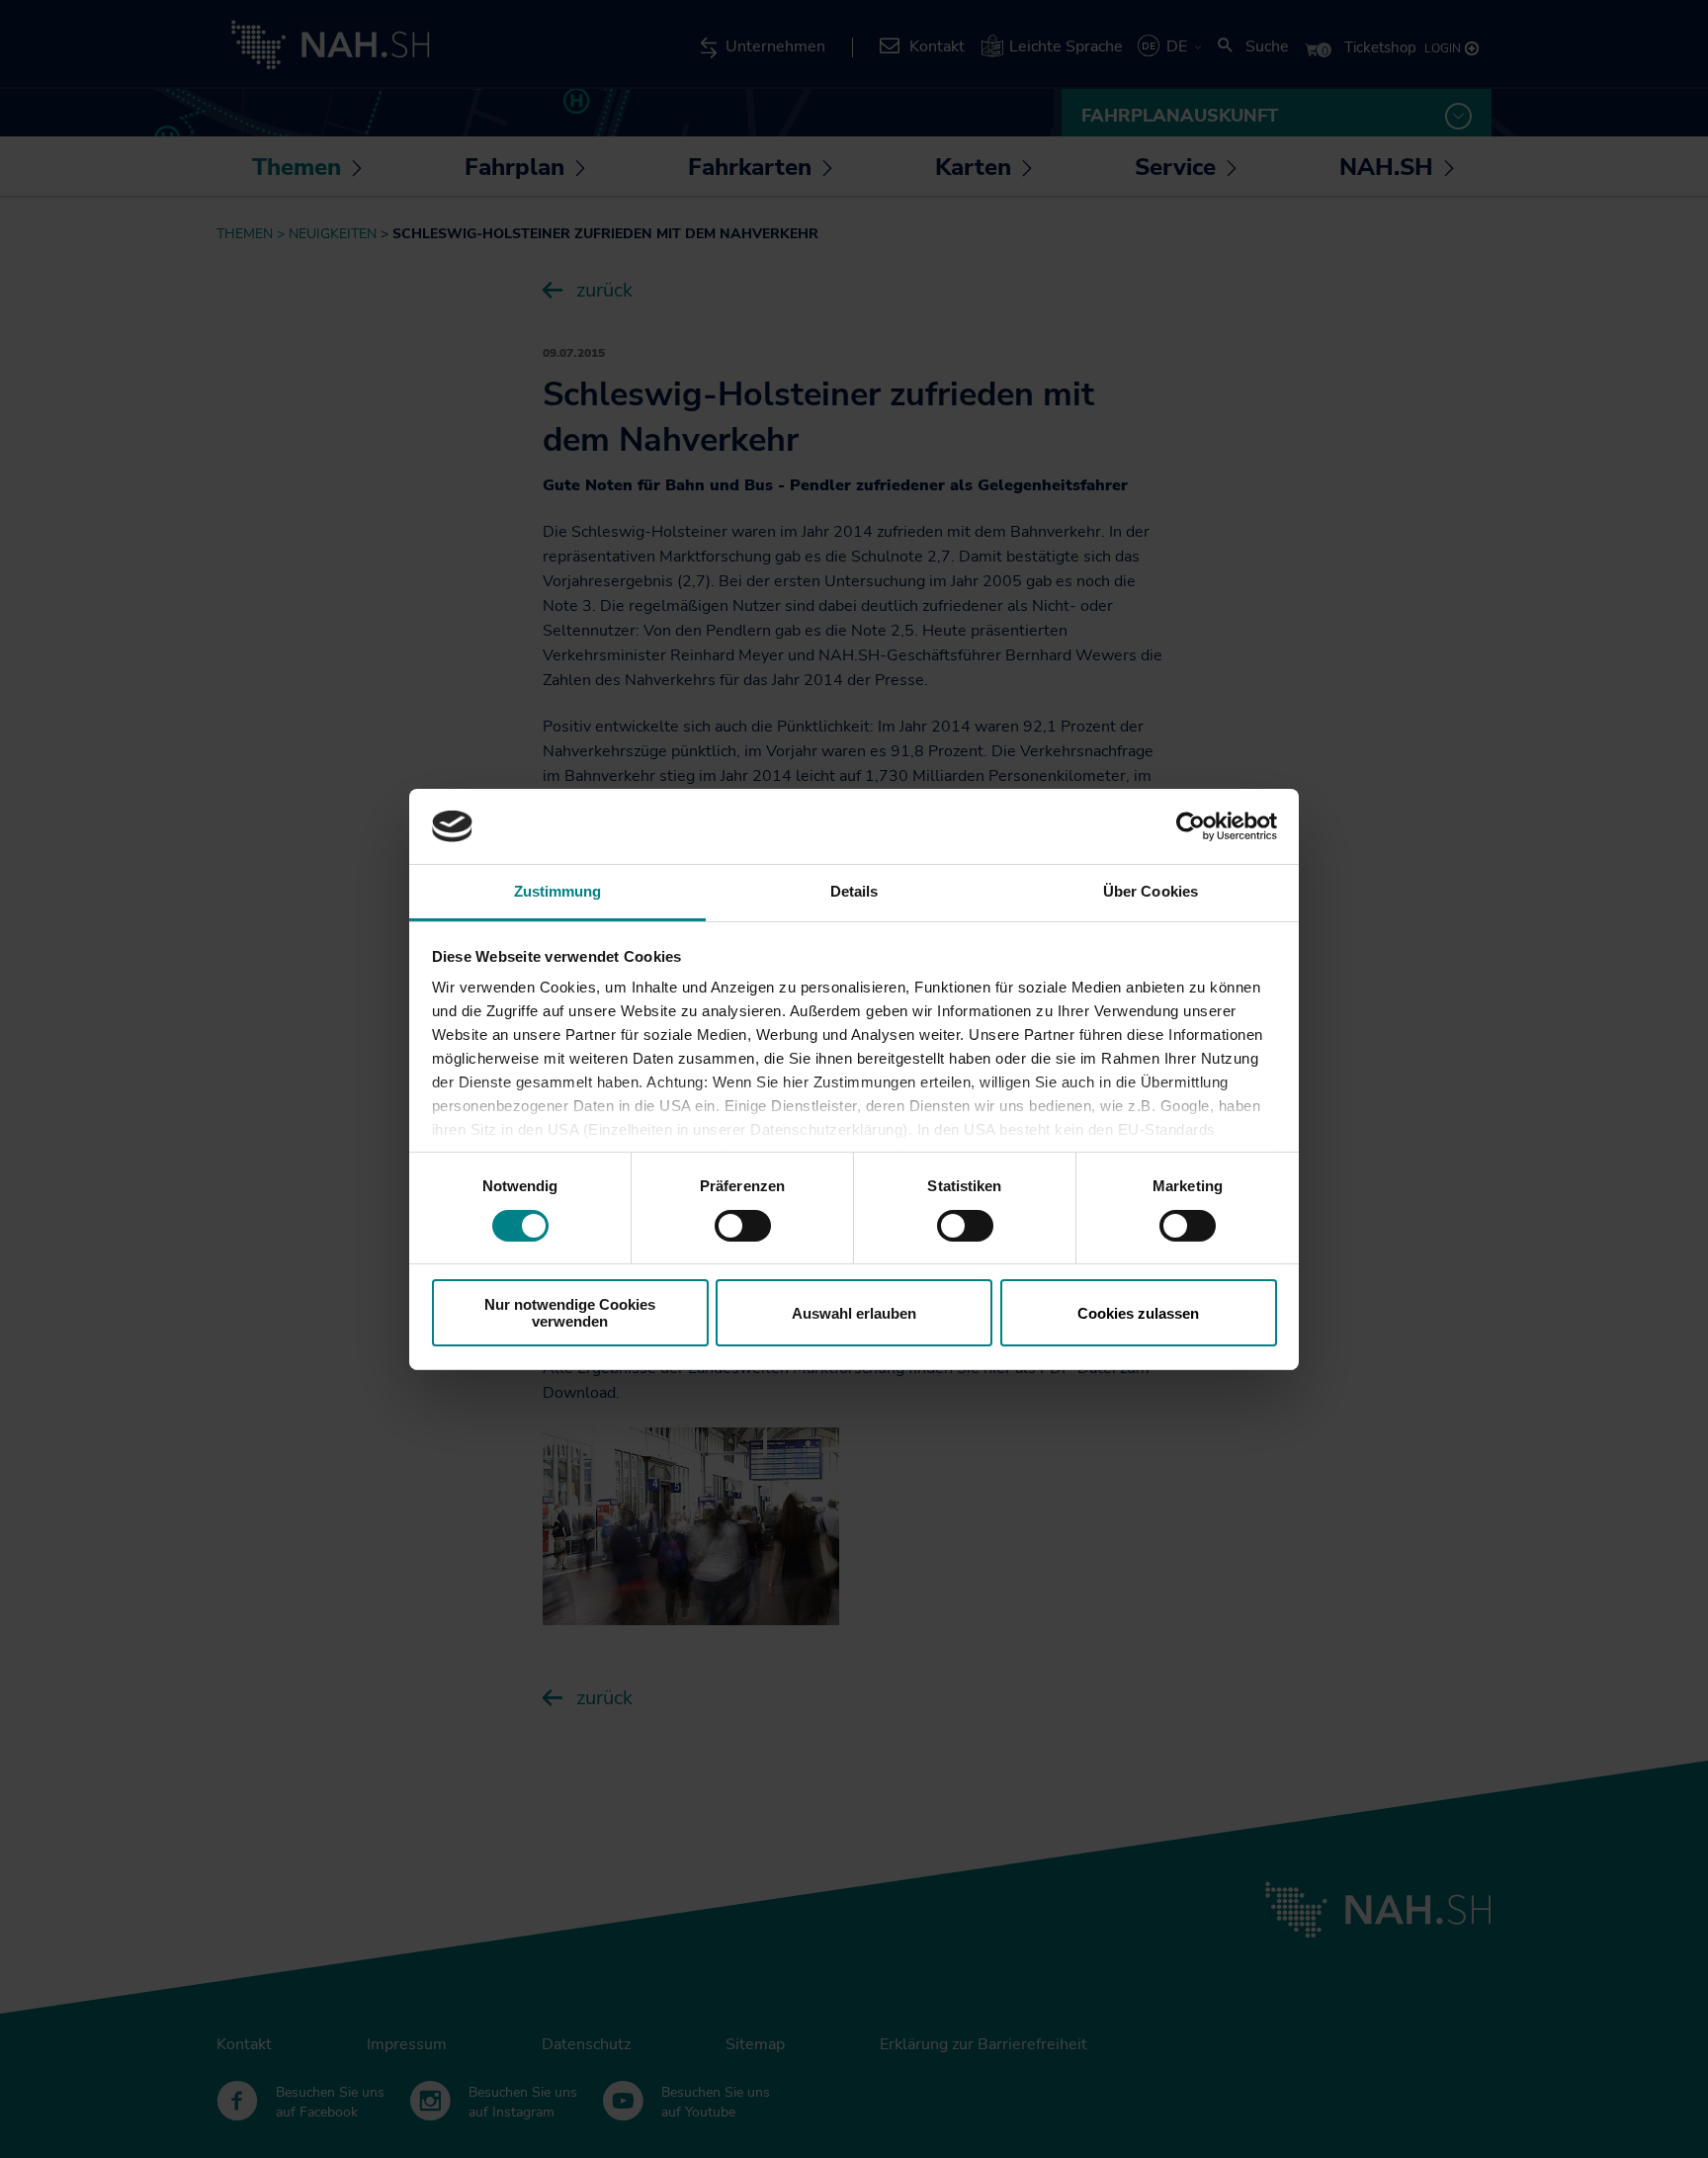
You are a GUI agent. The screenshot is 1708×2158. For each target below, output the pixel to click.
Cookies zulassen (1138, 1313)
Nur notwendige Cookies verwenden (570, 1313)
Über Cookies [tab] (1151, 891)
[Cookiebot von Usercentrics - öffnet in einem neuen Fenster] (1191, 826)
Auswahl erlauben (854, 1313)
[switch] (743, 1226)
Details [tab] (854, 891)
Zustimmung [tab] (558, 891)
